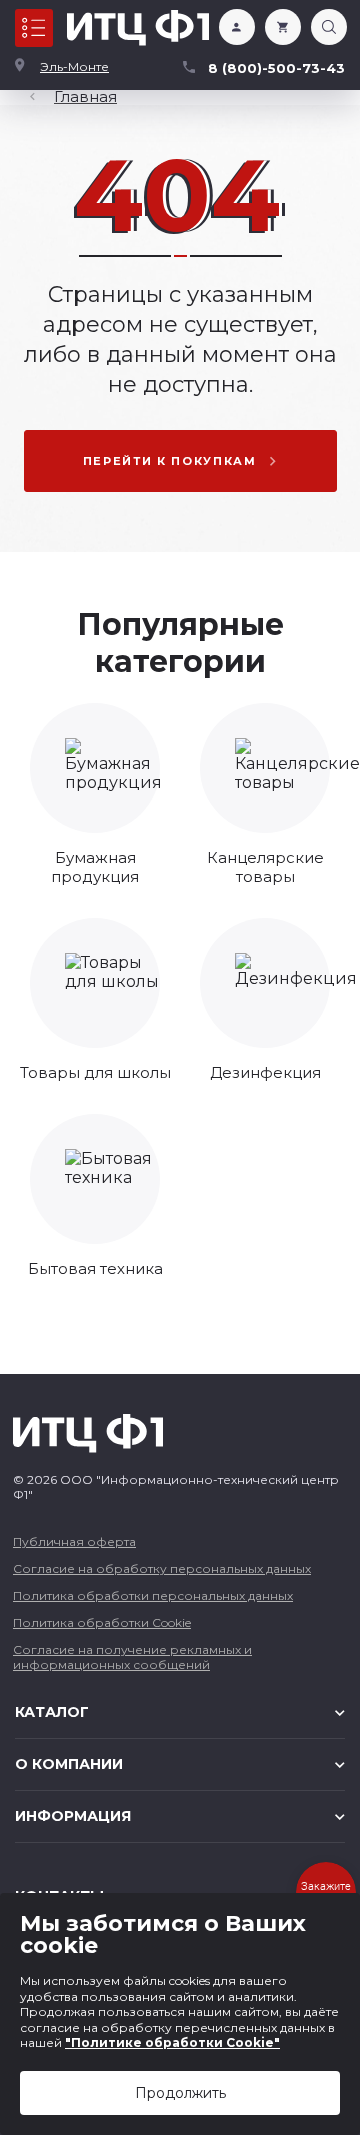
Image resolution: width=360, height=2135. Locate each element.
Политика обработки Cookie (102, 1622)
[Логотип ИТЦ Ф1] (138, 28)
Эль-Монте (74, 66)
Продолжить (180, 2093)
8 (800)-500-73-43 (276, 68)
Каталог (34, 28)
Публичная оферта (74, 1541)
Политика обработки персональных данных (153, 1595)
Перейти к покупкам (170, 461)
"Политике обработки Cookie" (172, 2042)
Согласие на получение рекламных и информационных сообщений (132, 1657)
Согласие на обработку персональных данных (162, 1568)
